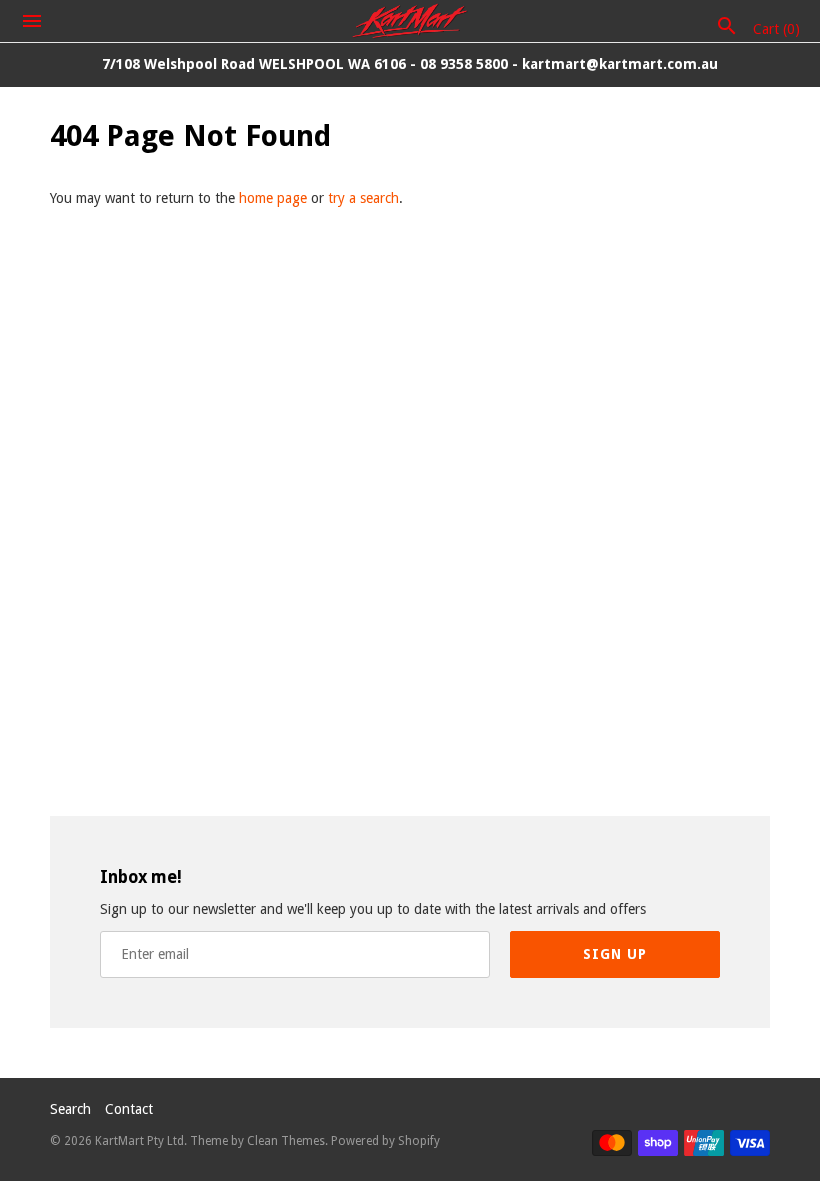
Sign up (615, 954)
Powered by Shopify (385, 1141)
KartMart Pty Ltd (139, 1141)
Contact (129, 1109)
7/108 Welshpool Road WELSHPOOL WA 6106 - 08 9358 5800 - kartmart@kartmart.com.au (410, 64)
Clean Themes (286, 1141)
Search (70, 1109)
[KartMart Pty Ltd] (410, 21)
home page (273, 198)
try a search (363, 198)
